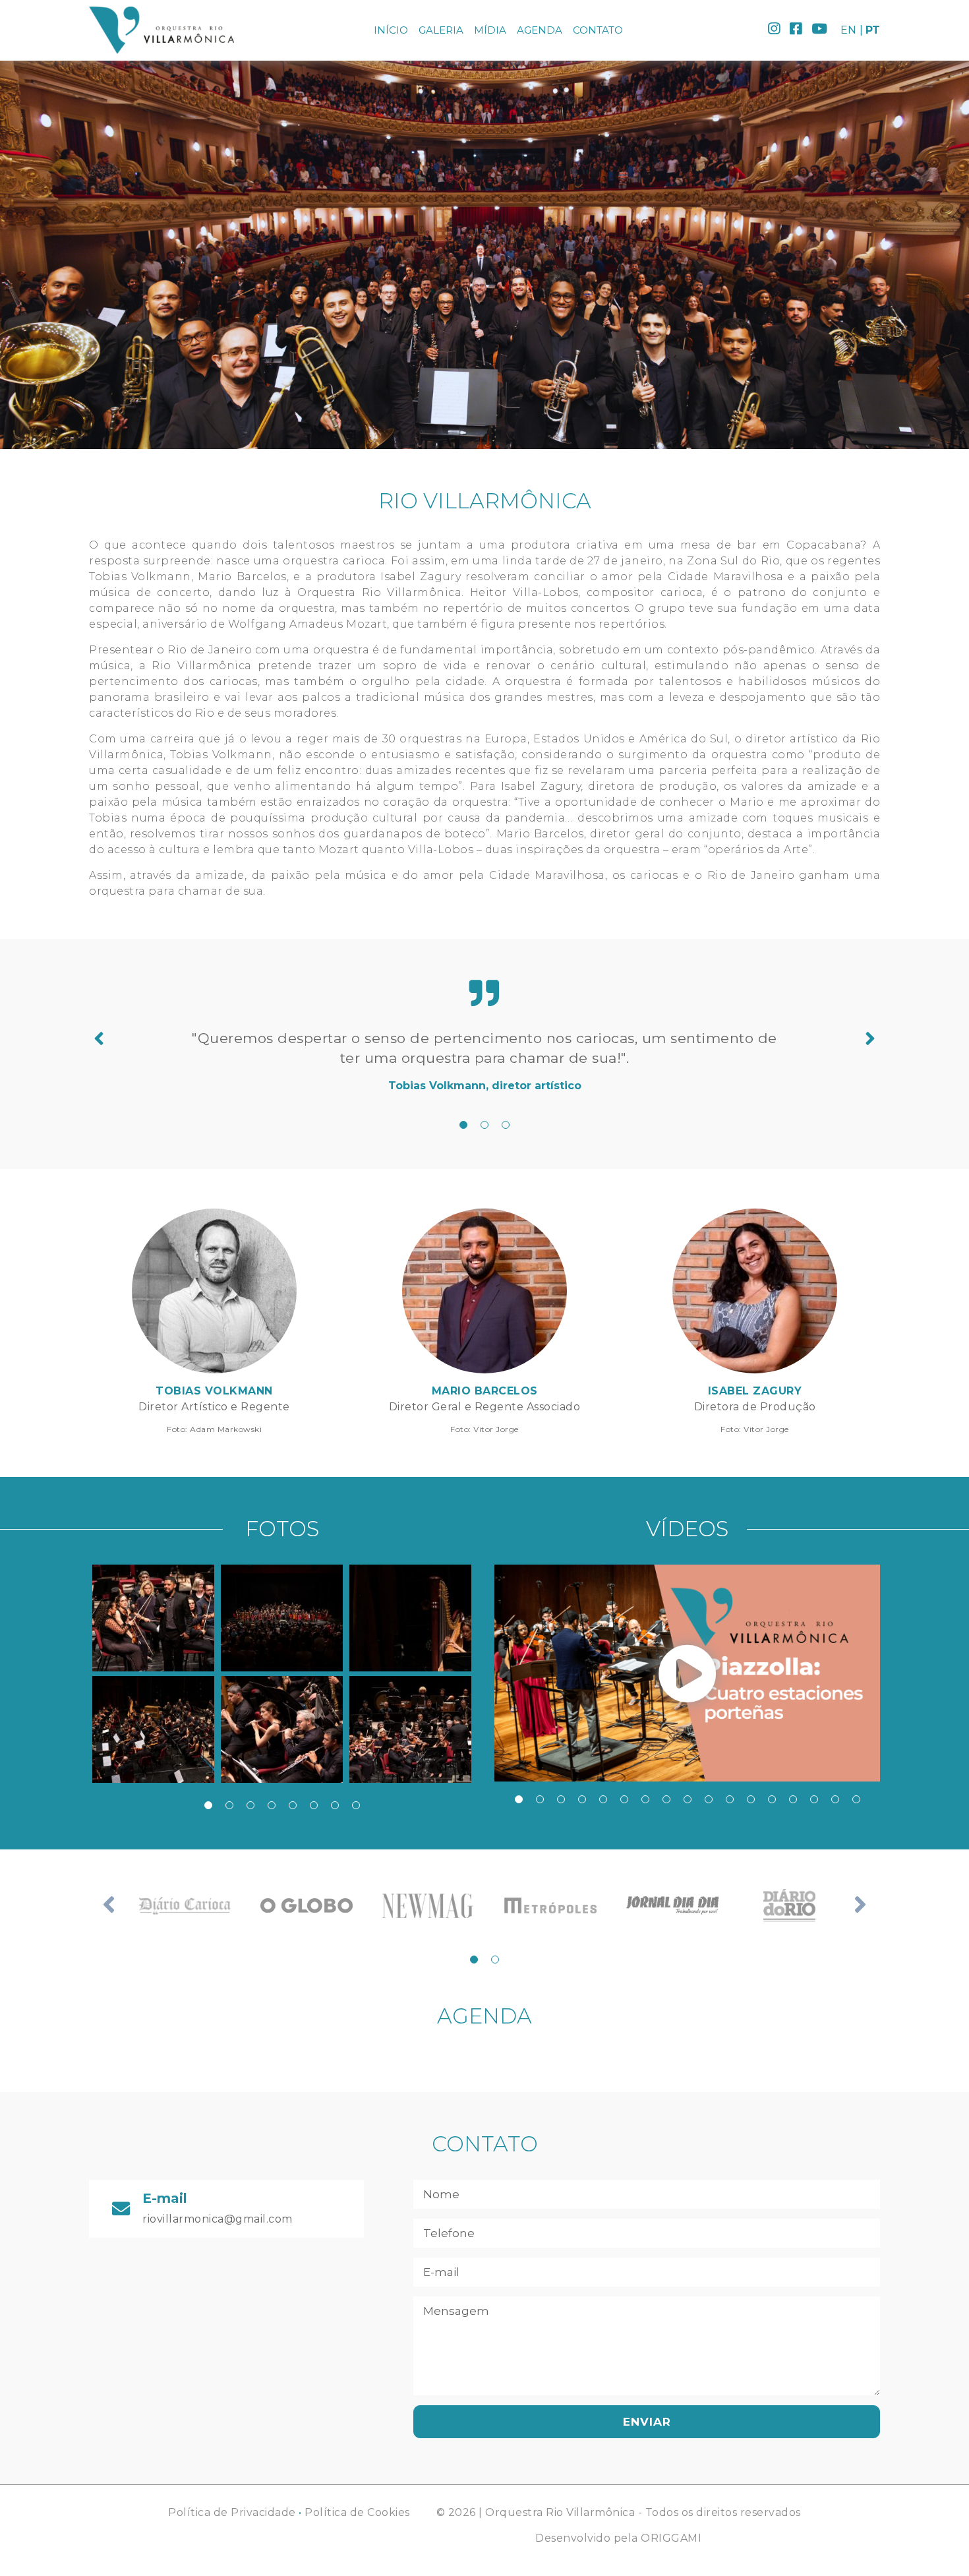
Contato (598, 30)
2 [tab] (484, 1125)
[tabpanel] (484, 1061)
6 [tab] (314, 1805)
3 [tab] (506, 1125)
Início (391, 30)
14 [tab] (793, 1799)
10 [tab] (709, 1799)
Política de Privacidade (232, 2512)
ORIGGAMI (671, 2538)
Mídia (490, 30)
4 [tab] (272, 1805)
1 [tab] (463, 1125)
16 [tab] (835, 1799)
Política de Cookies (357, 2512)
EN (848, 30)
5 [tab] (293, 1805)
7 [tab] (335, 1805)
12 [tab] (751, 1799)
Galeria (441, 30)
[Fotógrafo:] (153, 1618)
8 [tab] (356, 1805)
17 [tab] (856, 1799)
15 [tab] (814, 1799)
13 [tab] (772, 1799)
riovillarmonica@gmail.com (218, 2219)
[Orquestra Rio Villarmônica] (161, 30)
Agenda (540, 30)
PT (873, 30)
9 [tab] (688, 1799)
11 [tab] (730, 1799)
